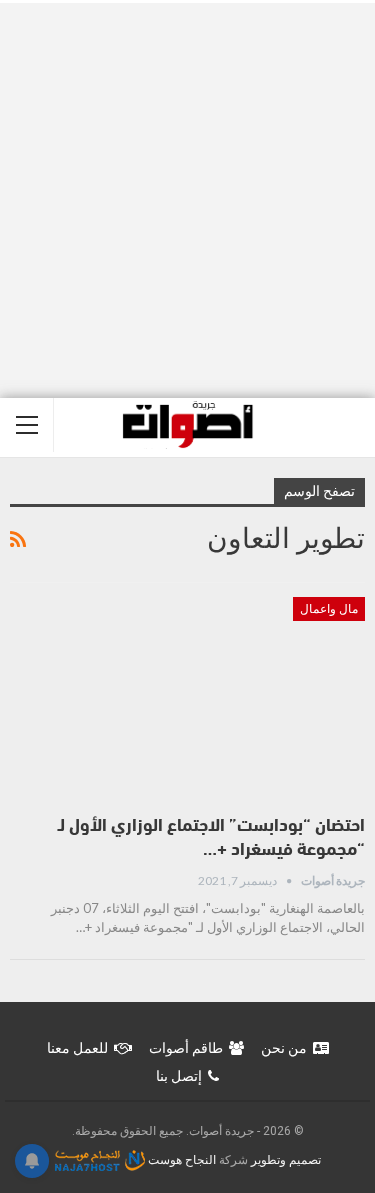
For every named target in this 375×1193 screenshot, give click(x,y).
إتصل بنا (179, 1076)
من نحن (284, 1048)
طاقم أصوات (186, 1048)
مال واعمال (329, 609)
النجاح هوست (180, 1160)
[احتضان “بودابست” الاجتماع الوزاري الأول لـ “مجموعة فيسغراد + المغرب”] (187, 700)
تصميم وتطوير (286, 1160)
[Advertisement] (187, 200)
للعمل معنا (77, 1048)
